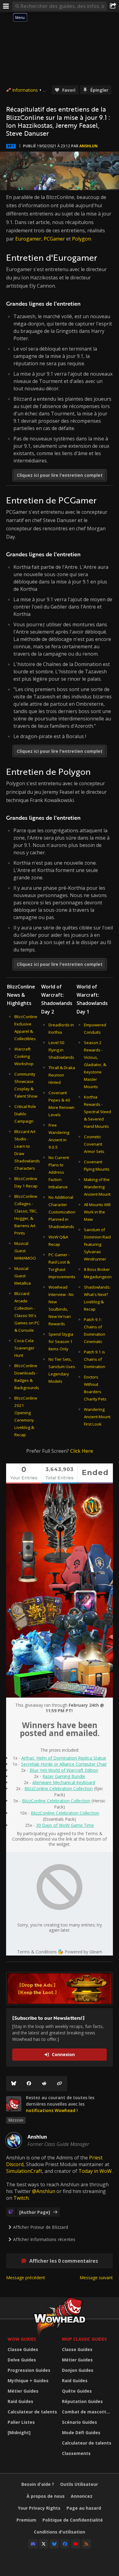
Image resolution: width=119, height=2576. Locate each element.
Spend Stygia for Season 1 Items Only (61, 1341)
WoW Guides (22, 2339)
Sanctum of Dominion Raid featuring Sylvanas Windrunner (97, 1244)
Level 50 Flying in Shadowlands (61, 1050)
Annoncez (82, 2496)
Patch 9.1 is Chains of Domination (95, 1359)
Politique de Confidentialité (73, 2520)
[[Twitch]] (11, 2212)
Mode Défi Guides (81, 2432)
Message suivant (96, 2278)
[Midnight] (19, 2432)
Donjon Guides (78, 2370)
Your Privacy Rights (39, 2508)
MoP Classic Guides (84, 2339)
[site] (14, 2104)
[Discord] (33, 2544)
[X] (44, 2544)
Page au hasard (84, 2508)
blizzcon (16, 2120)
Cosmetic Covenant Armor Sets (94, 1144)
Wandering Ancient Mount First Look (97, 1417)
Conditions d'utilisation (60, 2532)
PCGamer (54, 239)
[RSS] (86, 2544)
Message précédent (26, 2278)
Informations (25, 90)
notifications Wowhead (51, 2110)
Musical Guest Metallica (23, 1276)
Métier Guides (23, 2391)
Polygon (81, 239)
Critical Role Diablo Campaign (25, 1114)
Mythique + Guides (28, 2381)
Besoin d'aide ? (38, 2484)
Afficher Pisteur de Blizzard (41, 2227)
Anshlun (88, 146)
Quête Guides (77, 2391)
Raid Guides (20, 2401)
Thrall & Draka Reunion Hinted (62, 1075)
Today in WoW (95, 2171)
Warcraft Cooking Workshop (24, 1056)
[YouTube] (76, 2544)
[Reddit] (44, 2084)
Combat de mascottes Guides (88, 2412)
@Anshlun (44, 2191)
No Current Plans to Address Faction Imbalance (59, 1172)
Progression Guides (29, 2370)
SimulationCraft (24, 2171)
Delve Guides (22, 2360)
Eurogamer (28, 239)
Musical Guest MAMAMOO (25, 1251)
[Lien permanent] (60, 2084)
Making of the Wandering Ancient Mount (97, 1187)
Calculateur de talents (32, 2412)
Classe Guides (23, 2349)
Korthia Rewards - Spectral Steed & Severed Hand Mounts (97, 1112)
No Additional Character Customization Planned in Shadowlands (62, 1212)
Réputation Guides (82, 2401)
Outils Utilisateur (79, 2484)
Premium (26, 2520)
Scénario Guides (79, 2422)
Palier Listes (21, 2422)
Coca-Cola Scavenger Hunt (24, 1348)
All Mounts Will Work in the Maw (97, 1212)
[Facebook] (29, 2084)
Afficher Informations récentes (44, 2239)
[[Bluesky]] (14, 2084)
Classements (76, 2453)
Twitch (21, 2198)
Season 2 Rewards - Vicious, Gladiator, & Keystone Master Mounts (95, 1065)
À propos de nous (46, 2496)
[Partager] (113, 6)
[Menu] (6, 6)
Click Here (82, 1451)
